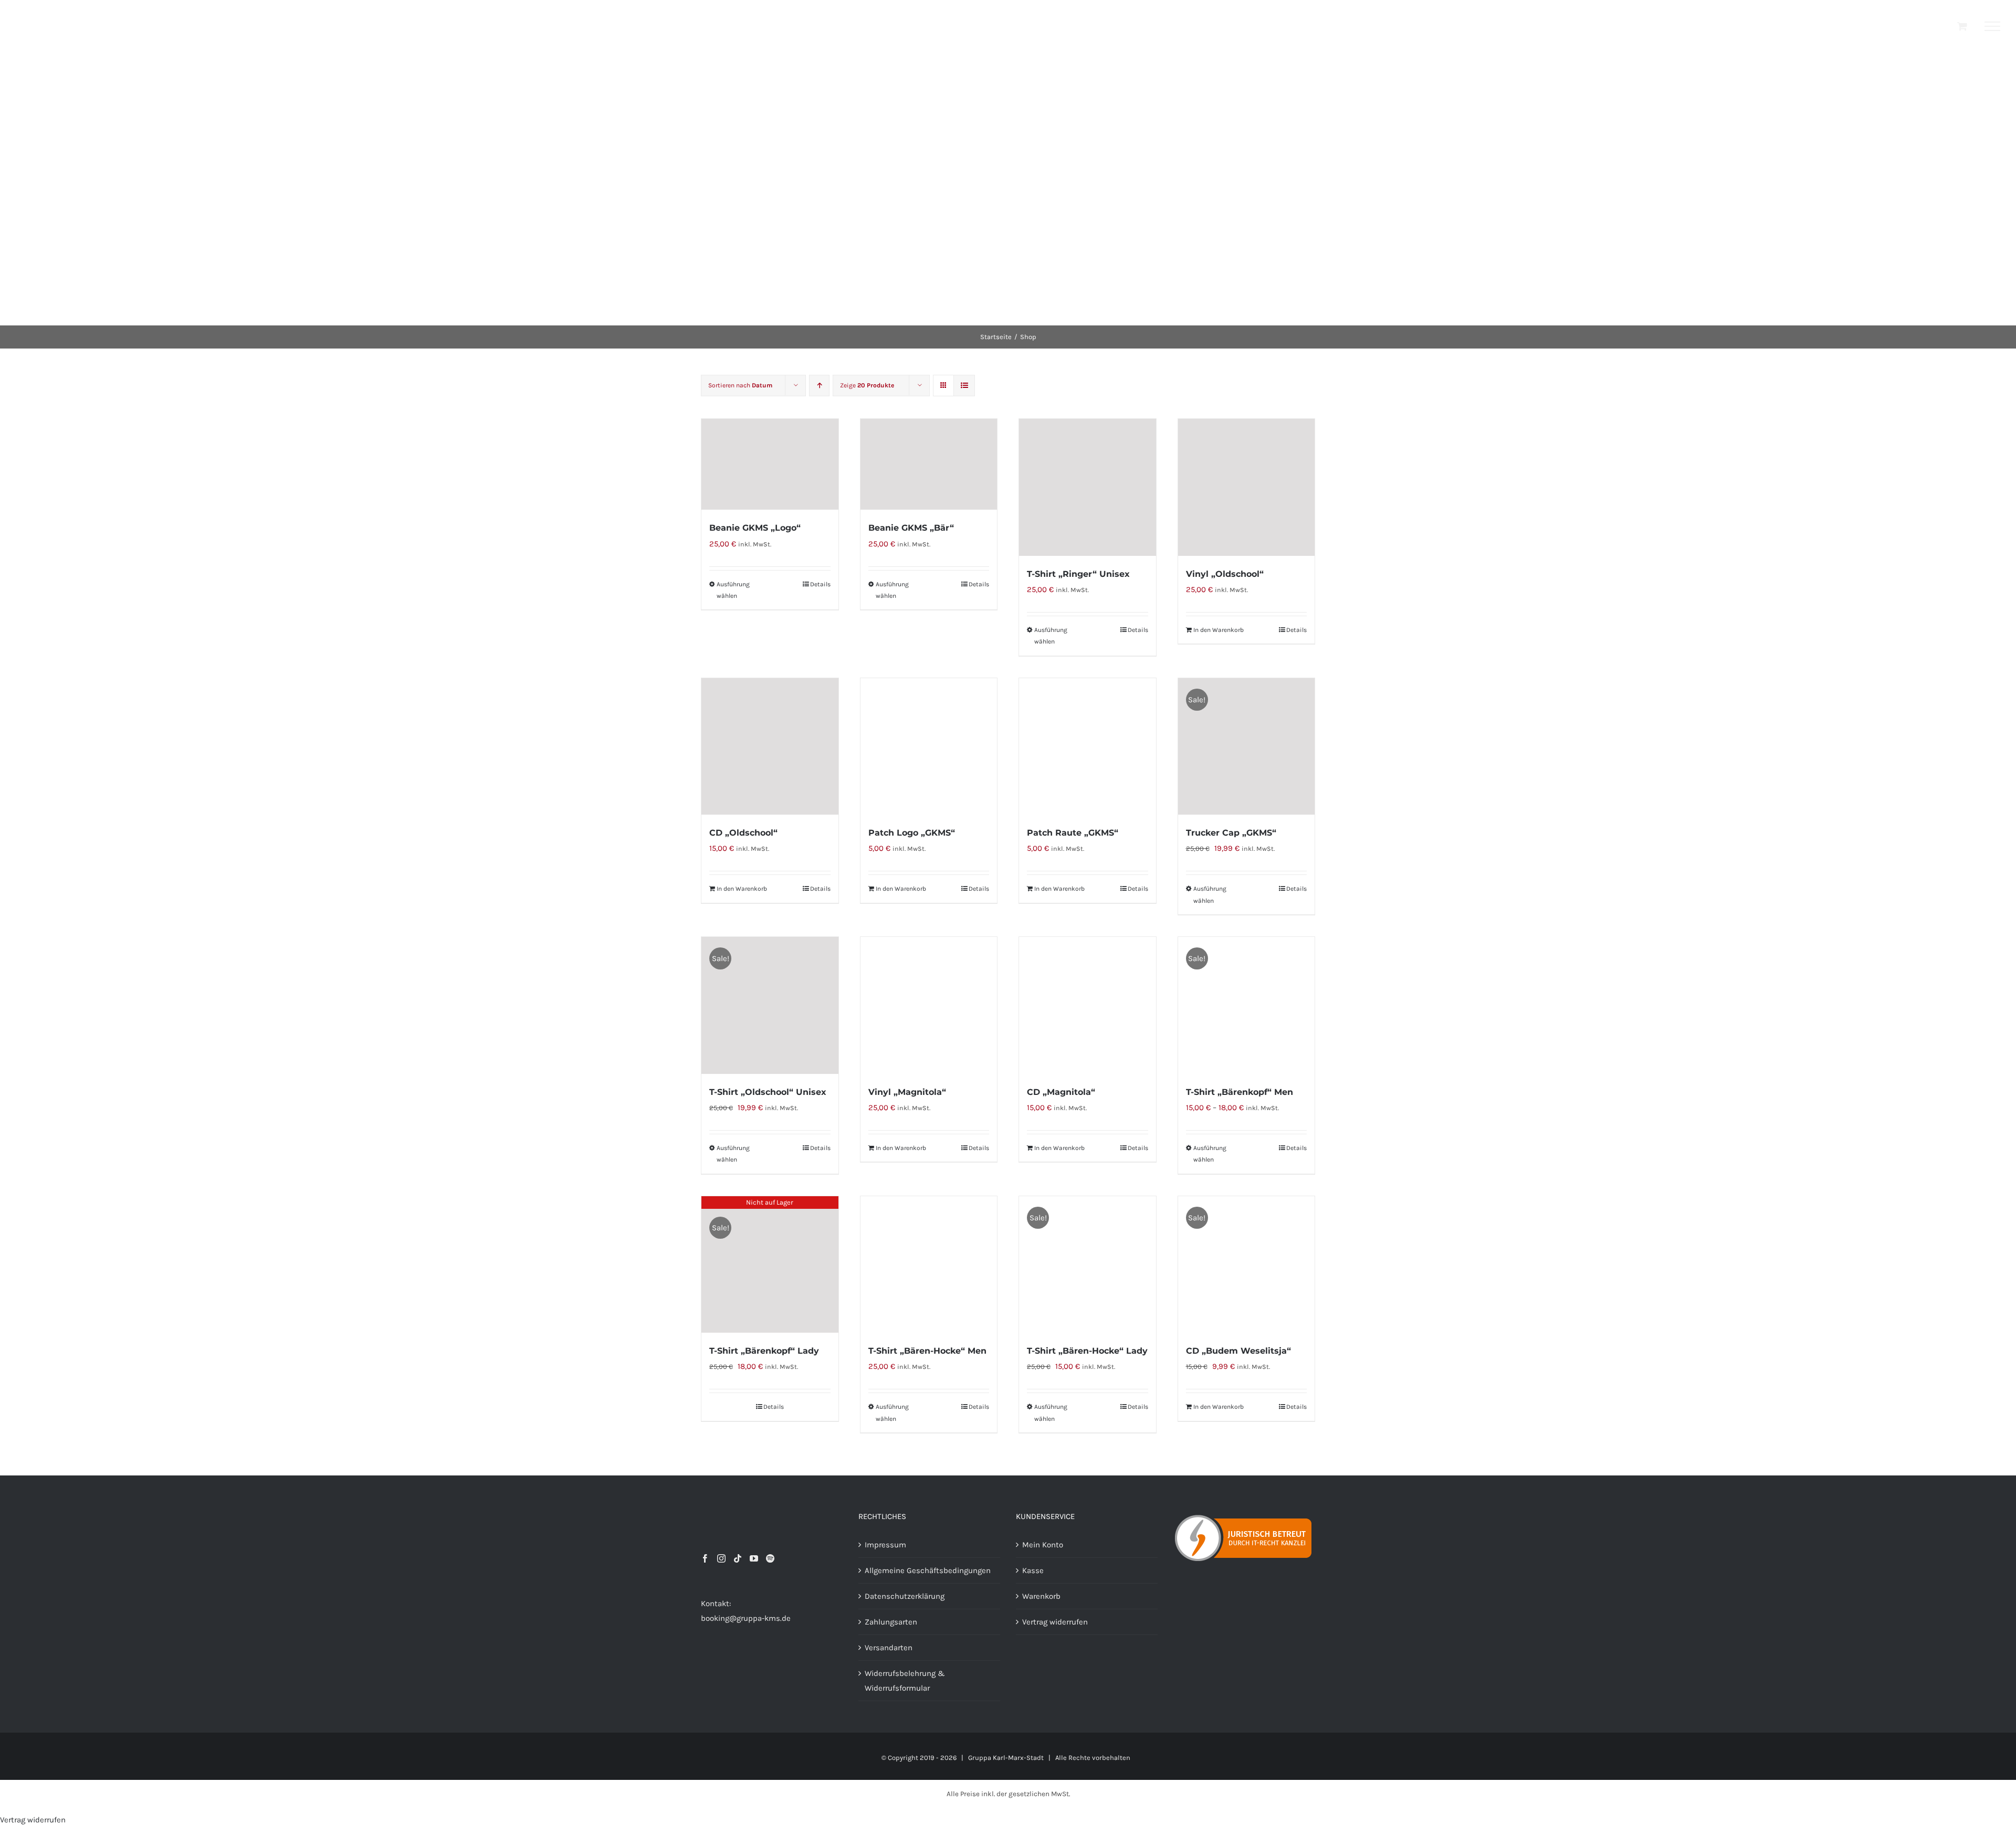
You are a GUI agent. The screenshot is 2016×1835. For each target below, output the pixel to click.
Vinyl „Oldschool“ (1225, 574)
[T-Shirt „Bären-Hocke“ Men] (929, 1265)
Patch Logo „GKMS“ (912, 833)
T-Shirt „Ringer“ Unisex (1078, 574)
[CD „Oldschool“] (770, 747)
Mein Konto (1043, 1545)
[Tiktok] (738, 1558)
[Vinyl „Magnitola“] (929, 1005)
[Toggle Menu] (1993, 26)
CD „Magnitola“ (1061, 1092)
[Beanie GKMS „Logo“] (770, 464)
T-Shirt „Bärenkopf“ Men (1240, 1092)
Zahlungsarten (891, 1622)
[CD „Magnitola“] (1088, 1005)
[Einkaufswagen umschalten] (1962, 26)
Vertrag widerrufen (1055, 1622)
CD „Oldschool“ (743, 833)
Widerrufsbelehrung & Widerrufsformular (905, 1681)
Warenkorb (1041, 1596)
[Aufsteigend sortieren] (819, 386)
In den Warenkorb (1219, 630)
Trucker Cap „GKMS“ (1231, 833)
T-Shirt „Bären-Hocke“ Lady (1087, 1351)
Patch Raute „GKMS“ (1073, 833)
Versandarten (889, 1648)
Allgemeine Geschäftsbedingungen (928, 1570)
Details (820, 584)
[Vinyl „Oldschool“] (1247, 487)
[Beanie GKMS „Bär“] (929, 464)
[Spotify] (770, 1558)
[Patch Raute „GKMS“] (1088, 747)
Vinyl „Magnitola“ (907, 1092)
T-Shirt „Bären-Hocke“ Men (927, 1351)
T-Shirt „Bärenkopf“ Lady (764, 1351)
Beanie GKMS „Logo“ (755, 528)
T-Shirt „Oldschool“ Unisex (768, 1092)
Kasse (1033, 1570)
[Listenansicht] (964, 386)
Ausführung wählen (733, 590)
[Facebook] (705, 1558)
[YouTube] (754, 1558)
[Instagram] (721, 1558)
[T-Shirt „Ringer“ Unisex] (1088, 487)
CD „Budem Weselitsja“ (1238, 1351)
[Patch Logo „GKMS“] (929, 747)
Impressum (885, 1545)
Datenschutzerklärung (905, 1596)
